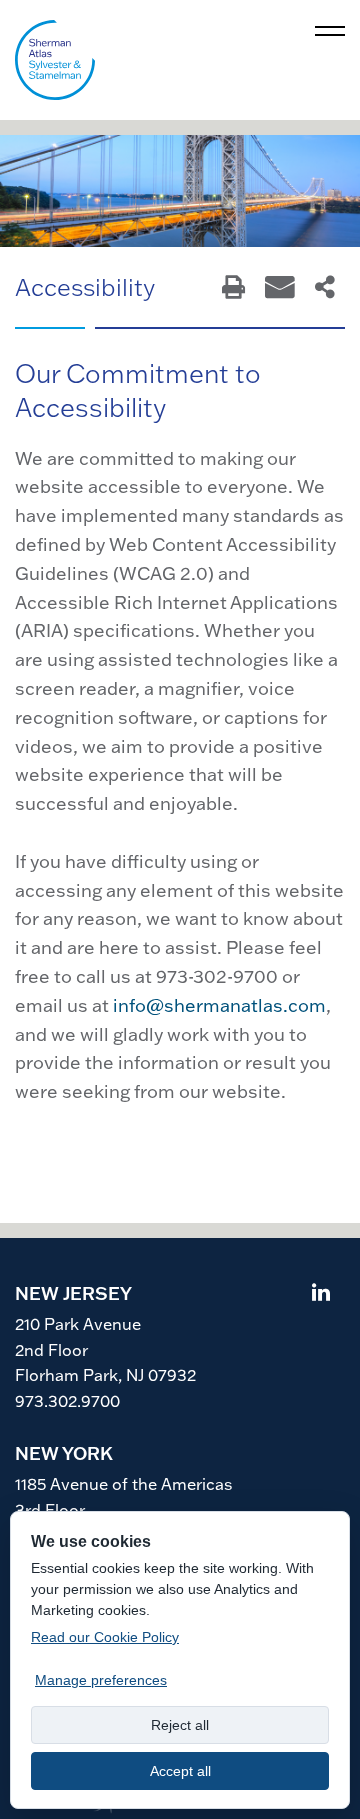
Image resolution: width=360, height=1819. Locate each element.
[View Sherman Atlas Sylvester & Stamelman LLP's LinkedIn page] (321, 1294)
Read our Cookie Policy (105, 1637)
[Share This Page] (325, 288)
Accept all (180, 1771)
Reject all (180, 1725)
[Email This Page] (280, 288)
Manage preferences (101, 1680)
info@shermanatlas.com (219, 1005)
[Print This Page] (233, 288)
